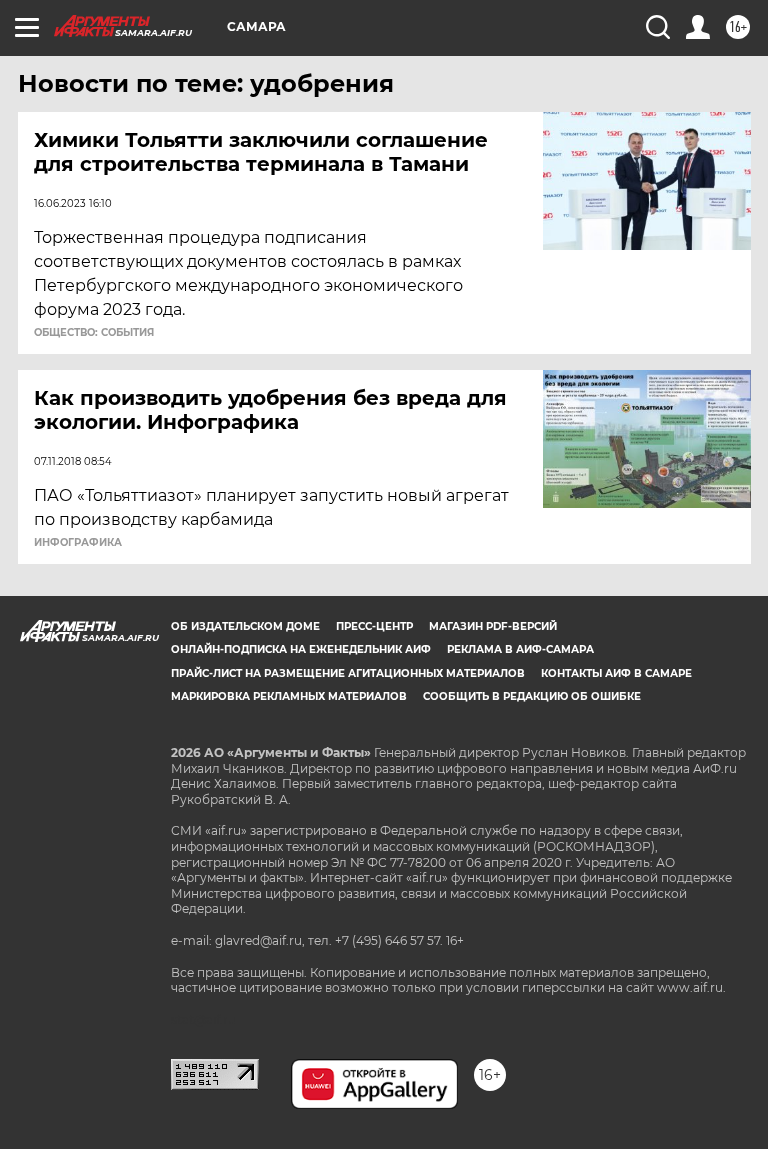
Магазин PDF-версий (493, 626)
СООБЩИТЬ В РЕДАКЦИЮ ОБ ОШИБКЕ (532, 696)
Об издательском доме (245, 626)
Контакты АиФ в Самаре (616, 673)
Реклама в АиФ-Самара (520, 649)
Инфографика (78, 543)
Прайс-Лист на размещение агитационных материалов (348, 673)
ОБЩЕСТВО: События (94, 333)
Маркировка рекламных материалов (289, 696)
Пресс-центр (374, 626)
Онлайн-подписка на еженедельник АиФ (301, 649)
